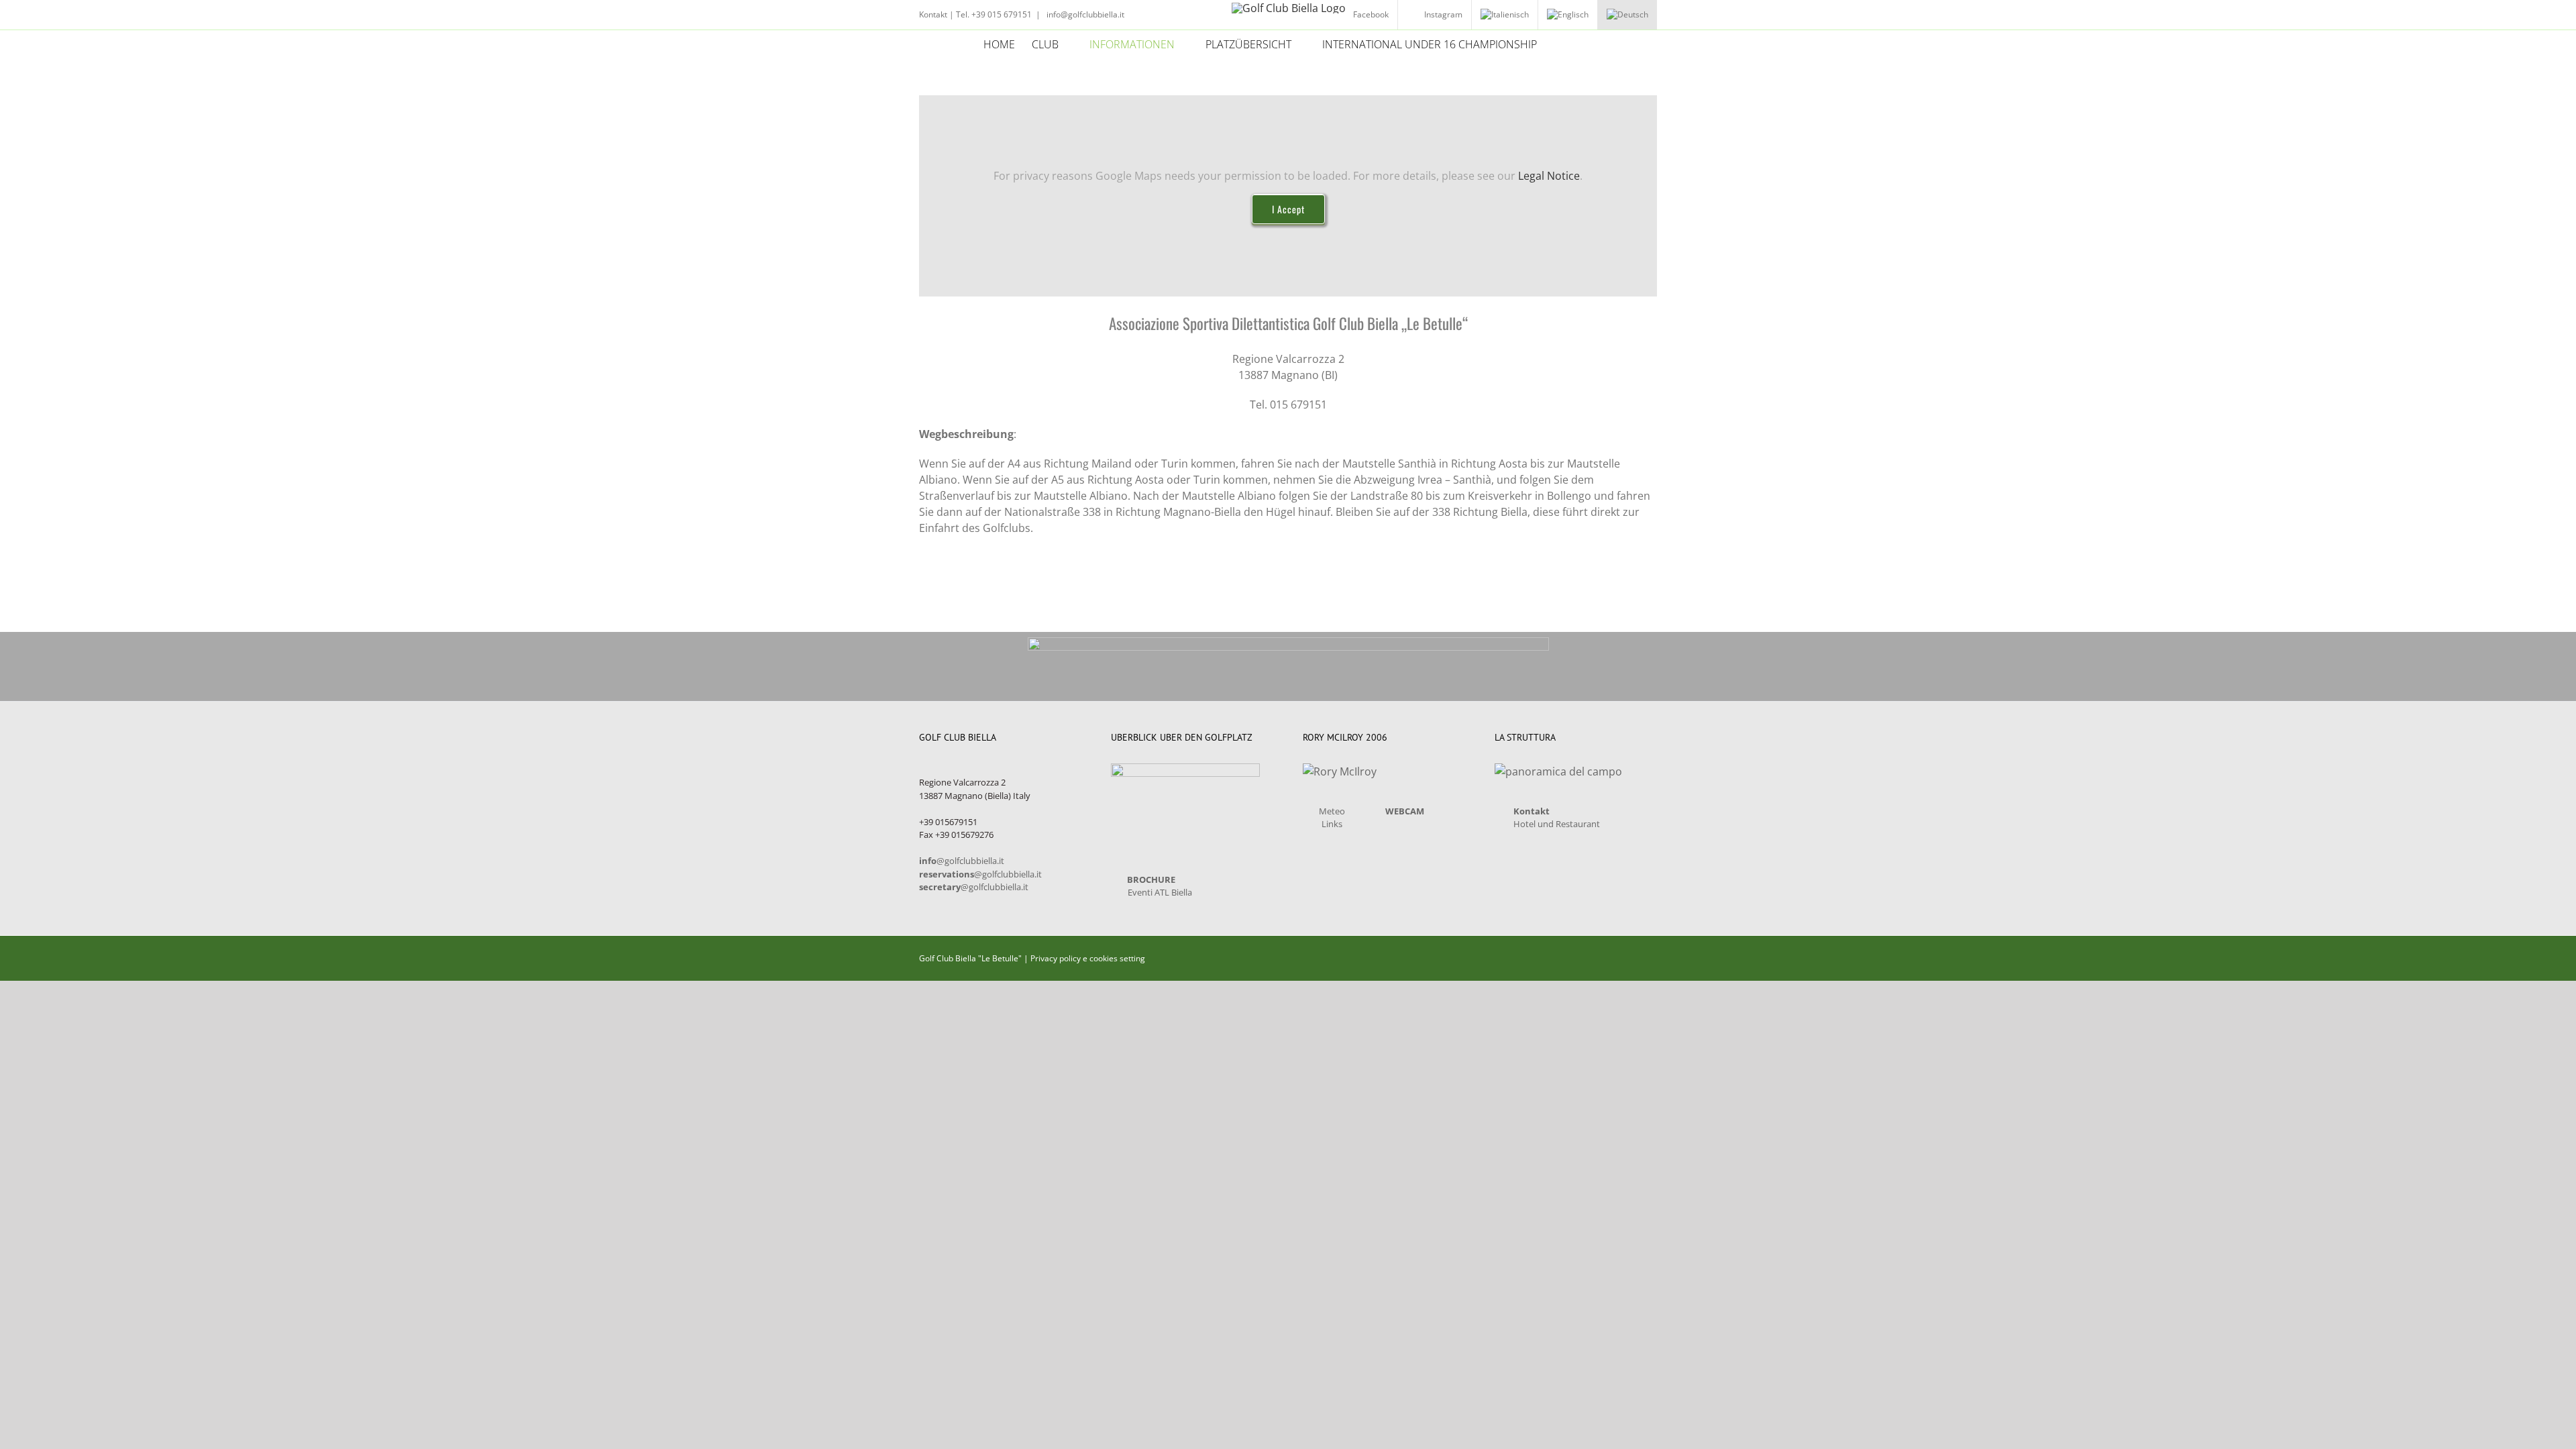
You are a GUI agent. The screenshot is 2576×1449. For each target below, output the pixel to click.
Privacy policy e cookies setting (1088, 958)
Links (1332, 824)
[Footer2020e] (1288, 643)
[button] (1572, 44)
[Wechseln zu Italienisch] (1505, 15)
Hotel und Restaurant (1557, 824)
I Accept (1288, 209)
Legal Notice (1549, 176)
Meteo (1332, 811)
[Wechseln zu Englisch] (1568, 15)
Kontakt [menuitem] (933, 14)
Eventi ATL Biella (1160, 892)
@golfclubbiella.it (962, 861)
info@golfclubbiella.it (1084, 14)
